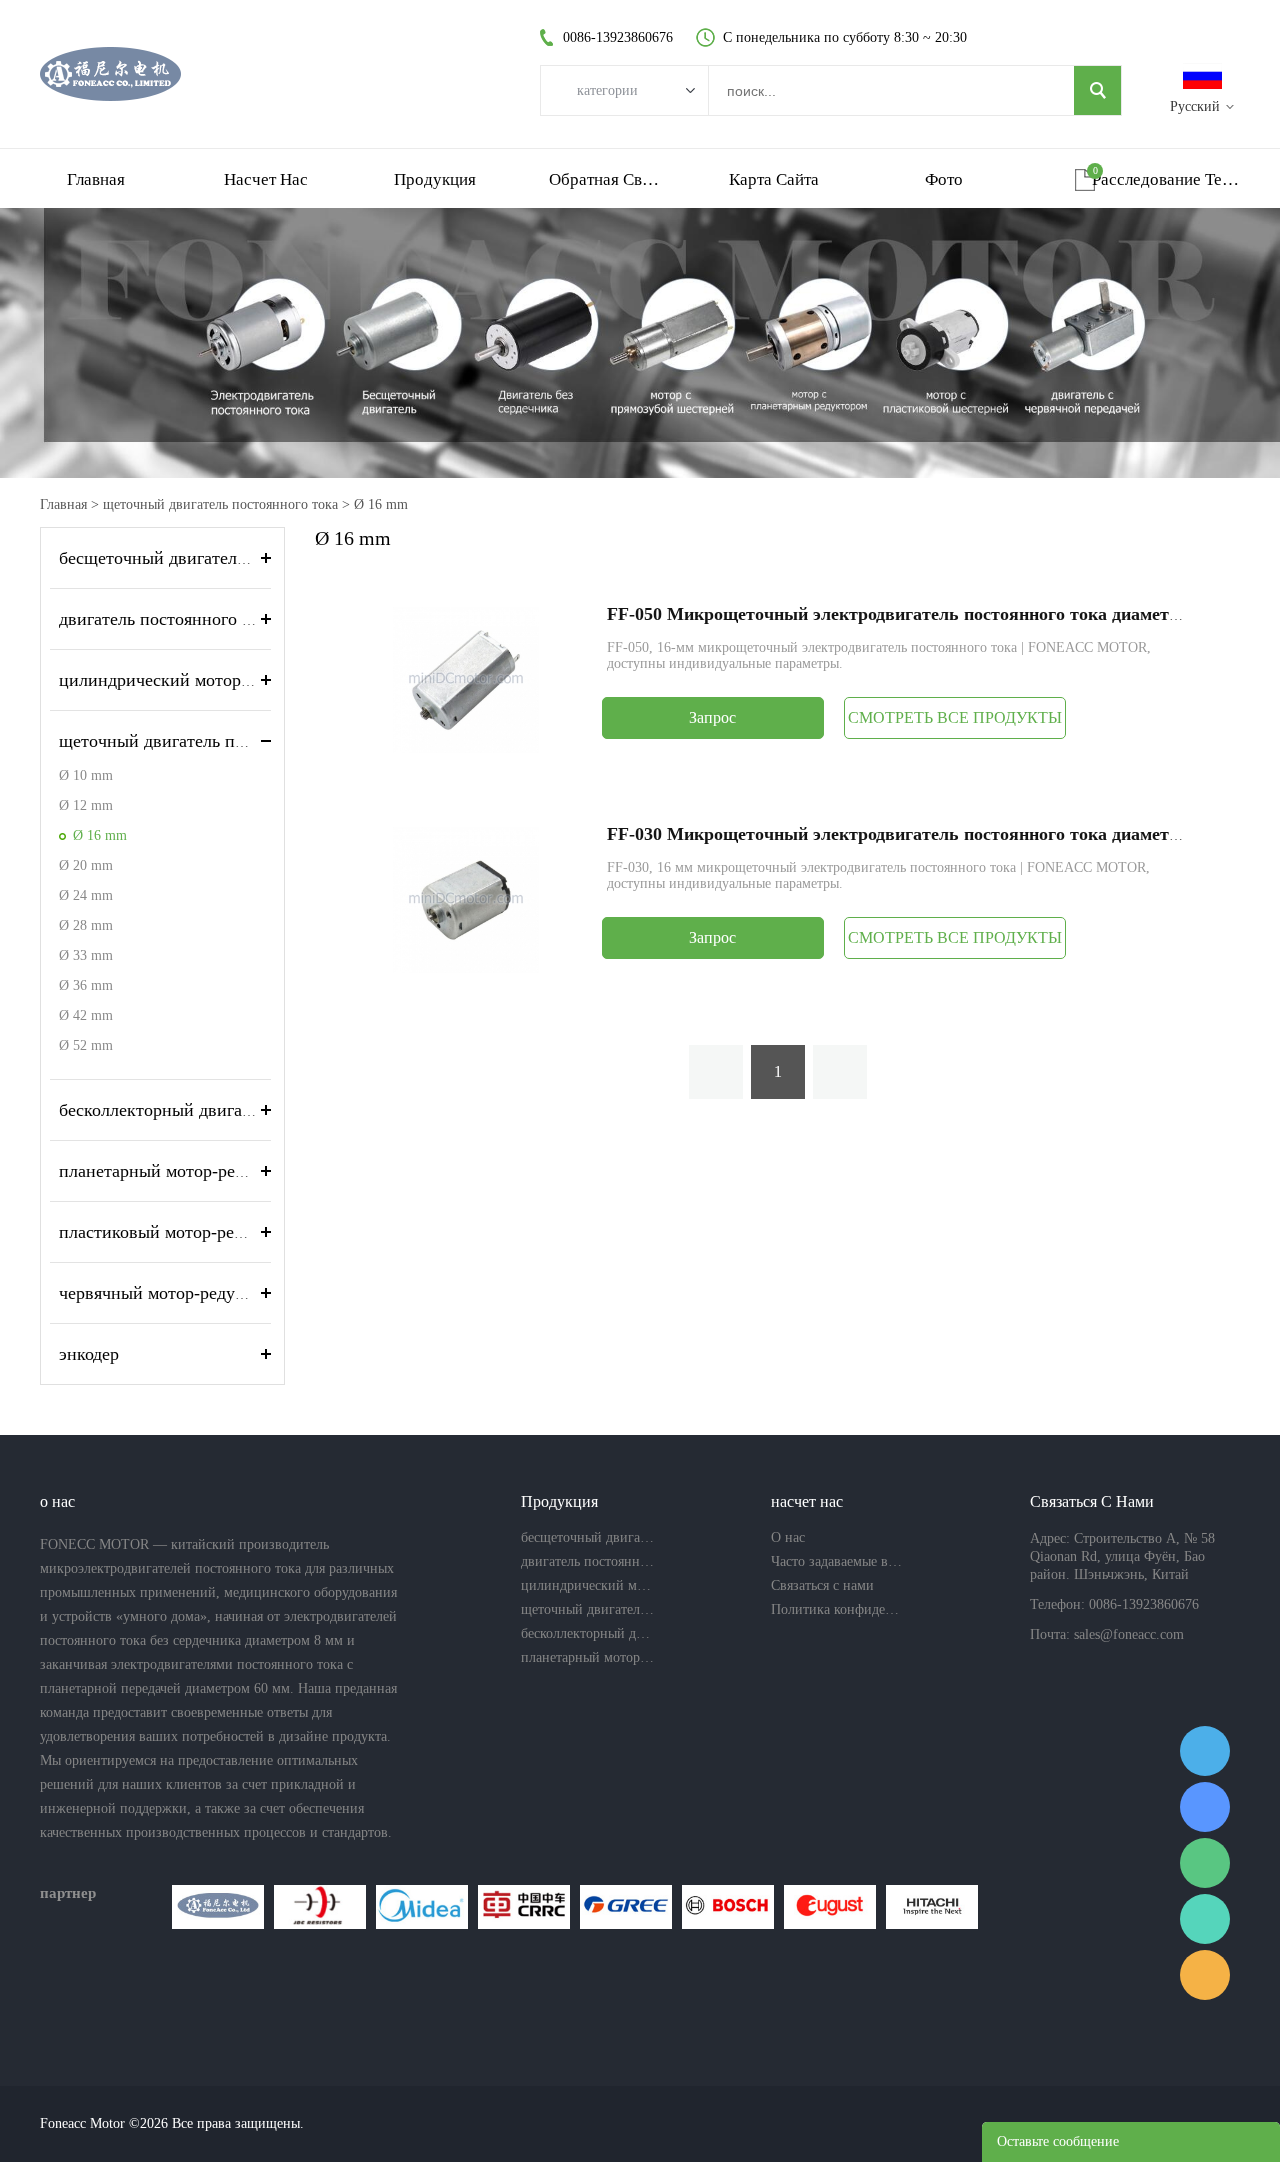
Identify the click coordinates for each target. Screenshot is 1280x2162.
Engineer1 (1205, 1751)
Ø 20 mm (86, 865)
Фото (944, 179)
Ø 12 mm (86, 805)
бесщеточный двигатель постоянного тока (222, 558)
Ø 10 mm (86, 775)
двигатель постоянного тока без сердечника (228, 619)
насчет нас (266, 179)
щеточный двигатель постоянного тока (220, 504)
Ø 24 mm (86, 895)
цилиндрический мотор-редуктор (188, 680)
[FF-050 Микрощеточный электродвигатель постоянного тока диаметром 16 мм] (466, 678)
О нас (788, 1537)
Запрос (712, 717)
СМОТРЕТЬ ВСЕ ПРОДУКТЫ (955, 717)
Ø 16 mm (381, 504)
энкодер (89, 1354)
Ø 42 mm (86, 1015)
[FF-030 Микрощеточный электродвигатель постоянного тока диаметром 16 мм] (466, 898)
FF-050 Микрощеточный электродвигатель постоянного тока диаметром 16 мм (929, 614)
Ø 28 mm (86, 925)
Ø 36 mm (86, 985)
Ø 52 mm (86, 1045)
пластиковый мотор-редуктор (173, 1232)
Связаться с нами (822, 1585)
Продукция (435, 179)
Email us (1205, 1975)
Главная (96, 179)
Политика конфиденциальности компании (838, 1609)
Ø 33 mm (86, 955)
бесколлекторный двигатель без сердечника (228, 1110)
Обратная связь (605, 179)
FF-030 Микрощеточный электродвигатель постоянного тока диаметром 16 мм (929, 834)
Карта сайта (774, 179)
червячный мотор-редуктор (164, 1293)
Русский (1195, 106)
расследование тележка (1166, 179)
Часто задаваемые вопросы (838, 1561)
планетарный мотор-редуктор (173, 1171)
